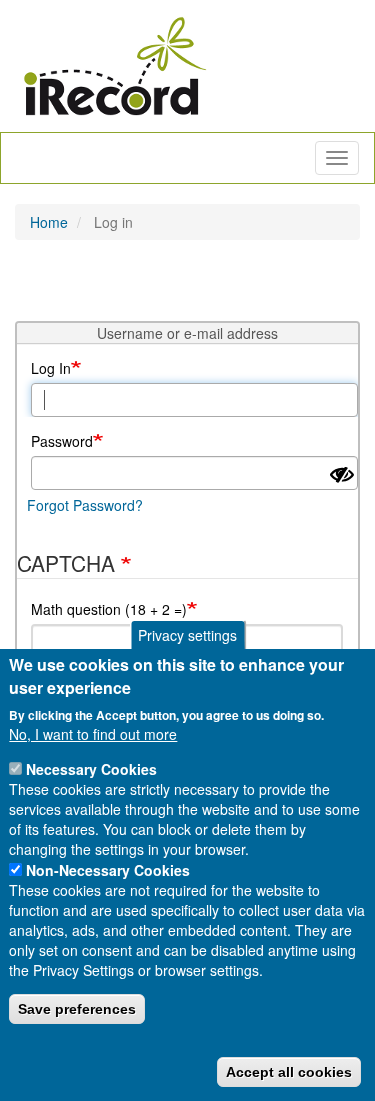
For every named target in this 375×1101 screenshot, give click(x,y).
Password (62, 441)
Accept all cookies (289, 1072)
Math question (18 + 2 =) (109, 609)
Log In (51, 368)
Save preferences (77, 1009)
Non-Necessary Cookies (108, 870)
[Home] (115, 66)
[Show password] (342, 475)
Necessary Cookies (91, 769)
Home (49, 222)
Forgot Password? (85, 505)
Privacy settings (187, 635)
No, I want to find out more (93, 734)
